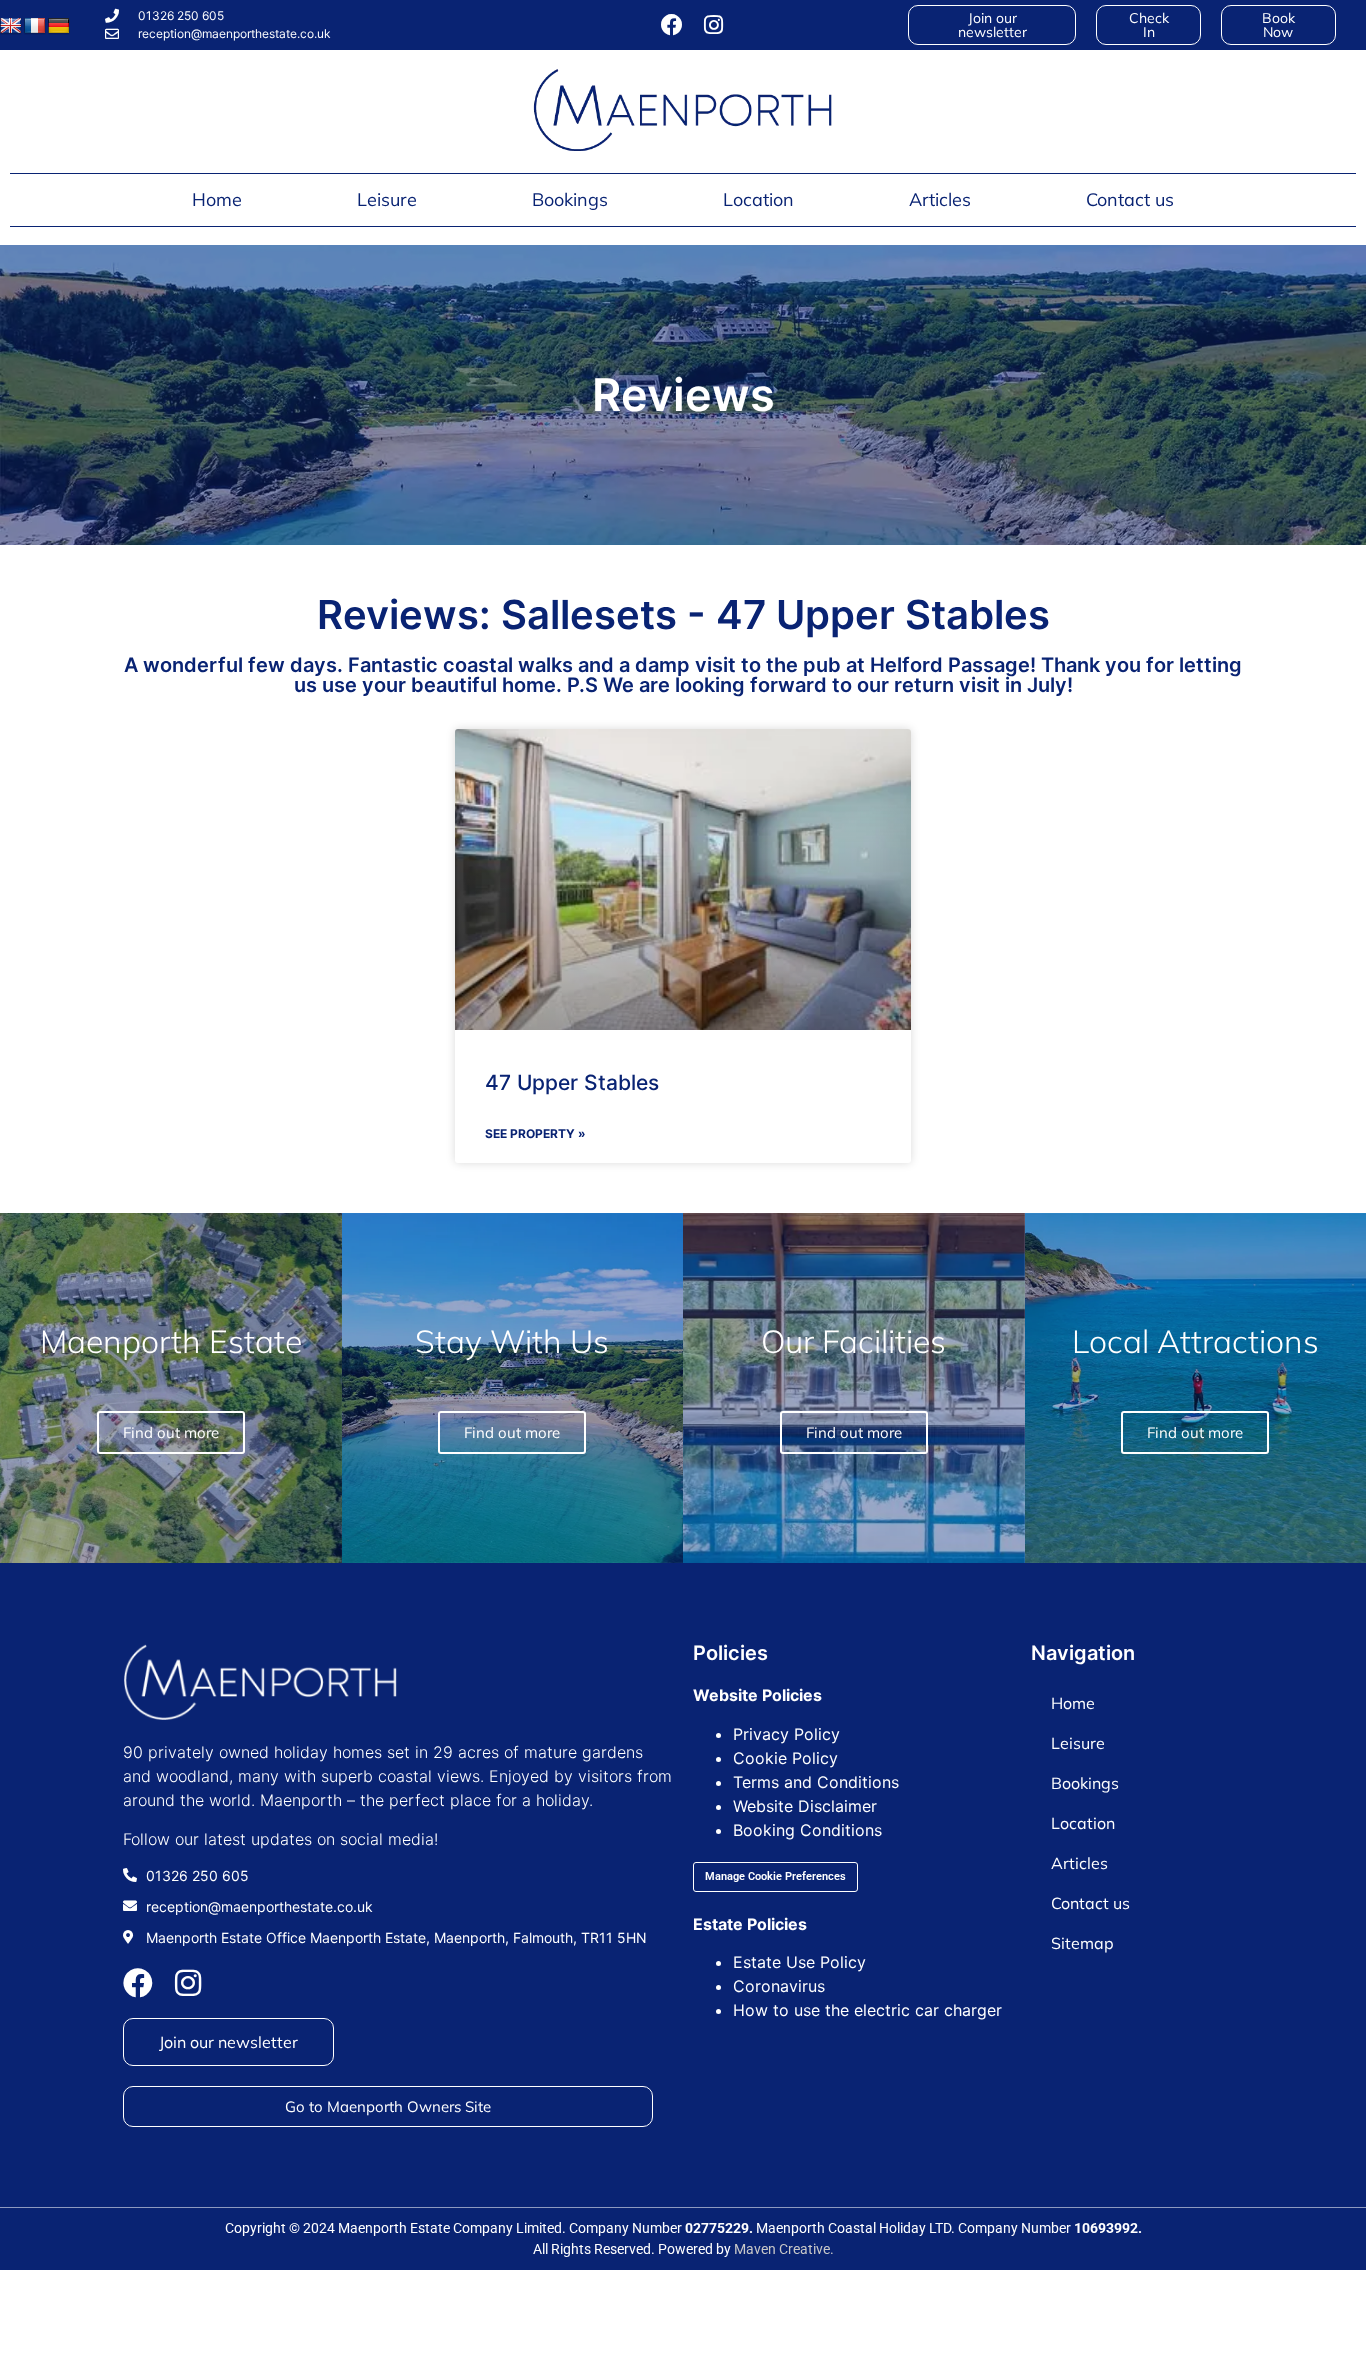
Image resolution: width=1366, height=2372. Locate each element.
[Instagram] (714, 25)
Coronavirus (779, 1986)
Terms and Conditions (816, 1782)
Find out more (1195, 1432)
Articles (940, 199)
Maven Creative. (784, 2249)
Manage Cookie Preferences (775, 1876)
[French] (35, 26)
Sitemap (1082, 1943)
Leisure (387, 199)
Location (758, 199)
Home (217, 199)
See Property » (535, 1133)
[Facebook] (672, 25)
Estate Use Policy (799, 1962)
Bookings (570, 199)
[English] (11, 26)
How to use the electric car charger (867, 2010)
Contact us (1130, 199)
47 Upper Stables (572, 1082)
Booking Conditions (807, 1830)
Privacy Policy (786, 1734)
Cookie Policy (785, 1758)
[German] (59, 26)
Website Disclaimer (805, 1806)
